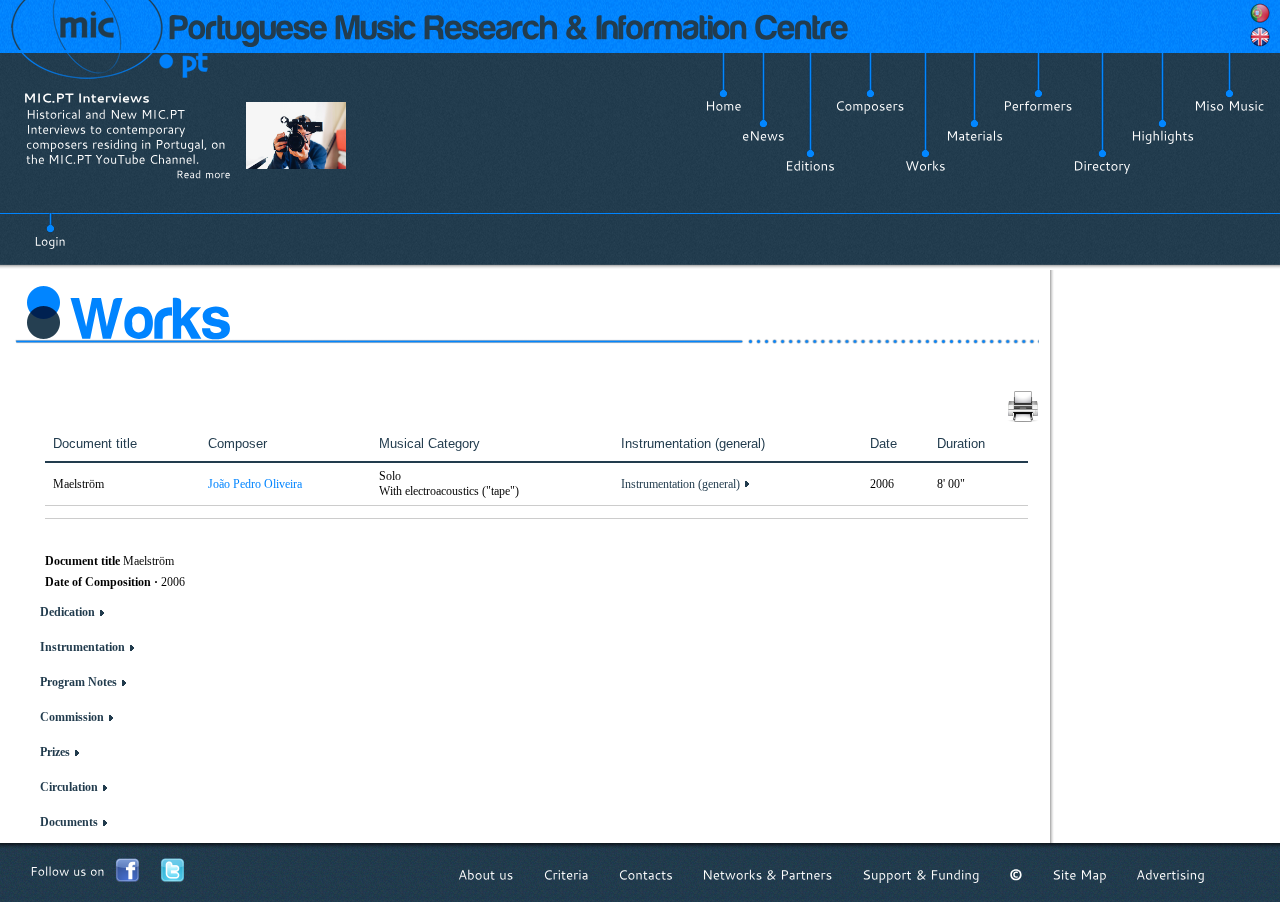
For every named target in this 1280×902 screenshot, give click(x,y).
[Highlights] (1162, 136)
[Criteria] (566, 874)
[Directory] (1102, 166)
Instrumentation (82, 647)
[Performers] (1038, 106)
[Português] (1260, 13)
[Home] (723, 106)
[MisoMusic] (1229, 106)
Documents (69, 822)
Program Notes (78, 682)
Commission (72, 717)
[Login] (50, 230)
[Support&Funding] (921, 874)
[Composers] (870, 106)
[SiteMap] (1079, 874)
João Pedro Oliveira (255, 484)
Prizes (55, 752)
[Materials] (974, 136)
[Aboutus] (486, 874)
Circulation (69, 787)
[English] (1260, 37)
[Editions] (810, 166)
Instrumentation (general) (680, 484)
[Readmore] (203, 174)
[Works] (925, 166)
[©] (1016, 874)
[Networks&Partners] (767, 874)
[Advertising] (1170, 874)
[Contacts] (645, 874)
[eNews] (763, 136)
